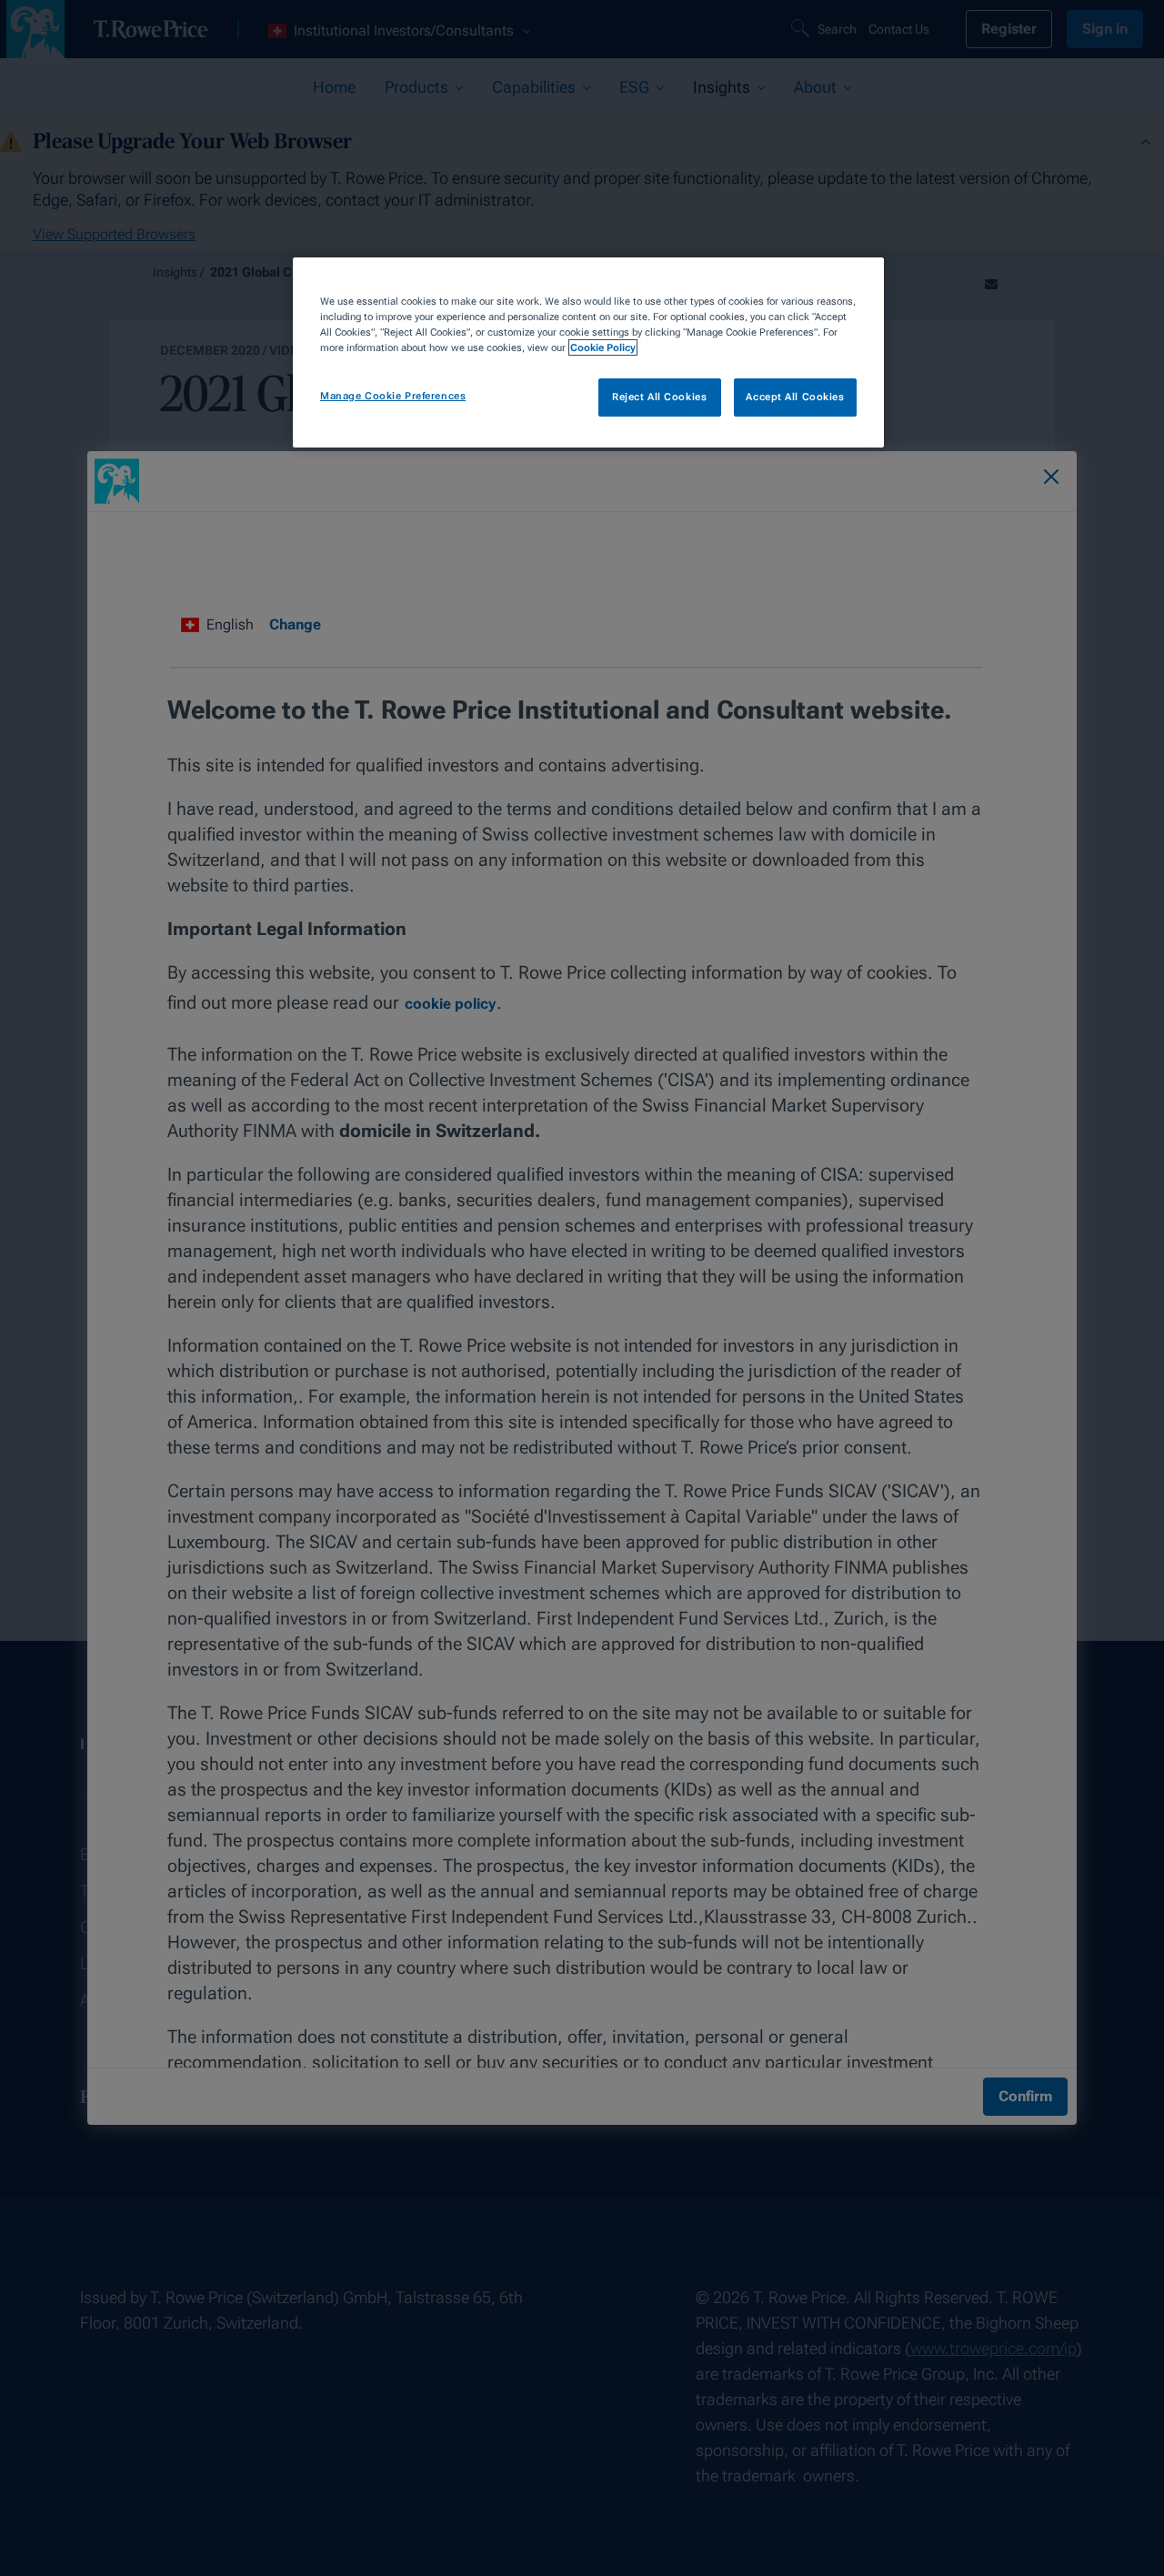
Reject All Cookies (659, 397)
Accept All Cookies (795, 397)
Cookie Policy (603, 347)
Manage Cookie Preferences (393, 396)
